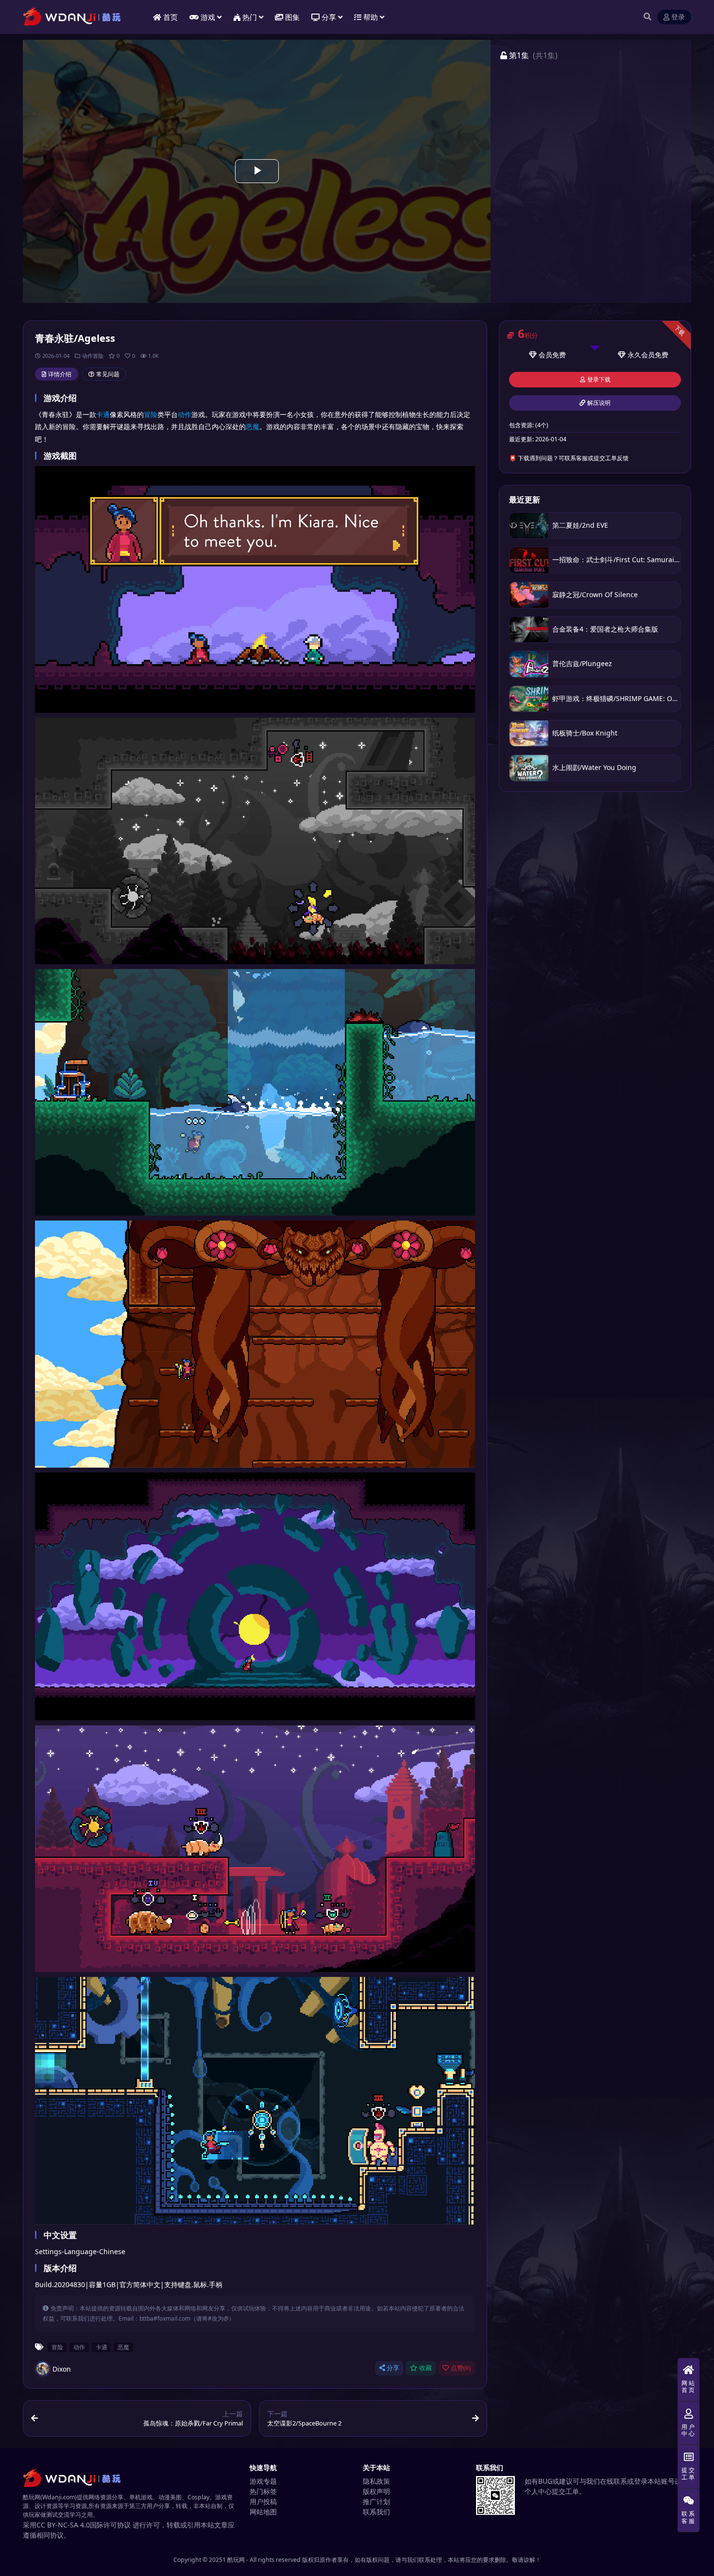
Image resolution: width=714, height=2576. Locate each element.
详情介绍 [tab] (60, 374)
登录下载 (599, 380)
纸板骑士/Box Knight (585, 733)
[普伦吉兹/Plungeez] (529, 664)
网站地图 (263, 2512)
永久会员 (641, 355)
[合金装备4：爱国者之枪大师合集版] (529, 629)
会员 (545, 355)
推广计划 (376, 2501)
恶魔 (253, 427)
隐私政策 (376, 2481)
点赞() (461, 2368)
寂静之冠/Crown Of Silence (595, 594)
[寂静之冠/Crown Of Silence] (529, 595)
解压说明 (599, 403)
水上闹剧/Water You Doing (594, 767)
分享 (393, 2368)
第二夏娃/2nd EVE (580, 525)
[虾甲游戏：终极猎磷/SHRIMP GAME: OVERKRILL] (529, 699)
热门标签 (263, 2491)
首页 (170, 17)
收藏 (425, 2368)
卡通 (103, 414)
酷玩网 (236, 2560)
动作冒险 (93, 356)
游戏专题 (263, 2481)
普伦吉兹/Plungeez (582, 663)
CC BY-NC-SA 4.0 (63, 2525)
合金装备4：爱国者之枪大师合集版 (605, 629)
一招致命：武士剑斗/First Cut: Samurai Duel (622, 560)
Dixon (62, 2369)
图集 (292, 17)
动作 (185, 414)
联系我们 (376, 2512)
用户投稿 (263, 2501)
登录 (678, 17)
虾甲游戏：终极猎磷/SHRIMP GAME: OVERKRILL (627, 698)
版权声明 (376, 2491)
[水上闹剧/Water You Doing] (529, 768)
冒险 (151, 414)
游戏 (208, 17)
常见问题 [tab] (108, 374)
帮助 (371, 17)
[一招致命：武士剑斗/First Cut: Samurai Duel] (529, 560)
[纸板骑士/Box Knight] (529, 733)
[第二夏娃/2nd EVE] (529, 526)
